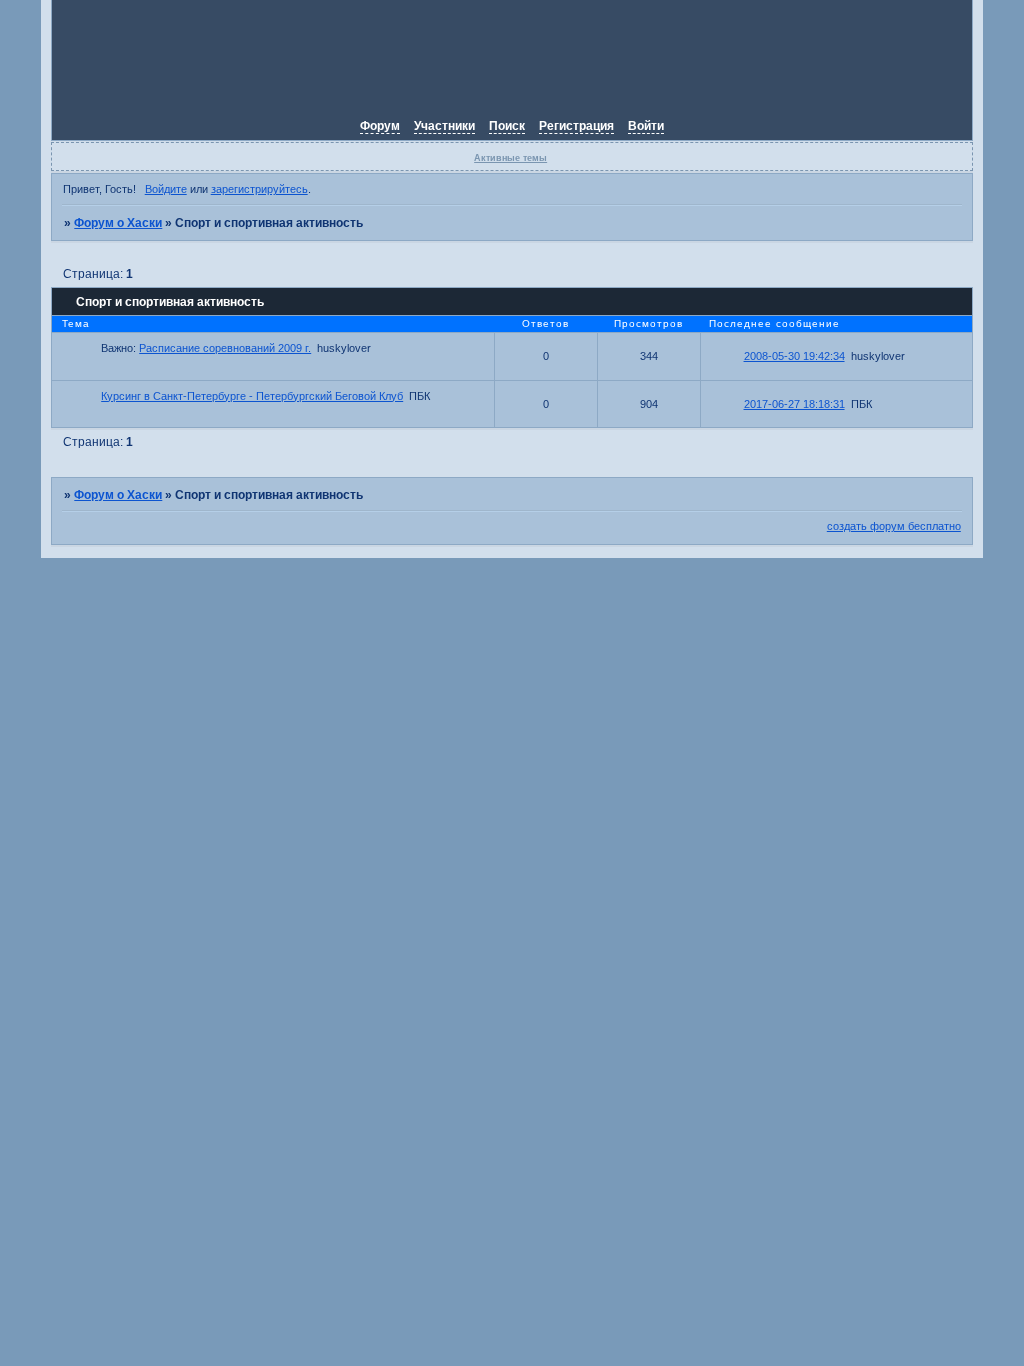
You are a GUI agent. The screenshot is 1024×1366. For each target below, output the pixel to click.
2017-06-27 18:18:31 (794, 404)
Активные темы (510, 158)
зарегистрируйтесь (259, 189)
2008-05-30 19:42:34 (794, 356)
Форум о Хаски (118, 223)
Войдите (166, 189)
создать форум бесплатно (894, 526)
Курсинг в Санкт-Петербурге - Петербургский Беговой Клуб (252, 396)
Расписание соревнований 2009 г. (225, 348)
